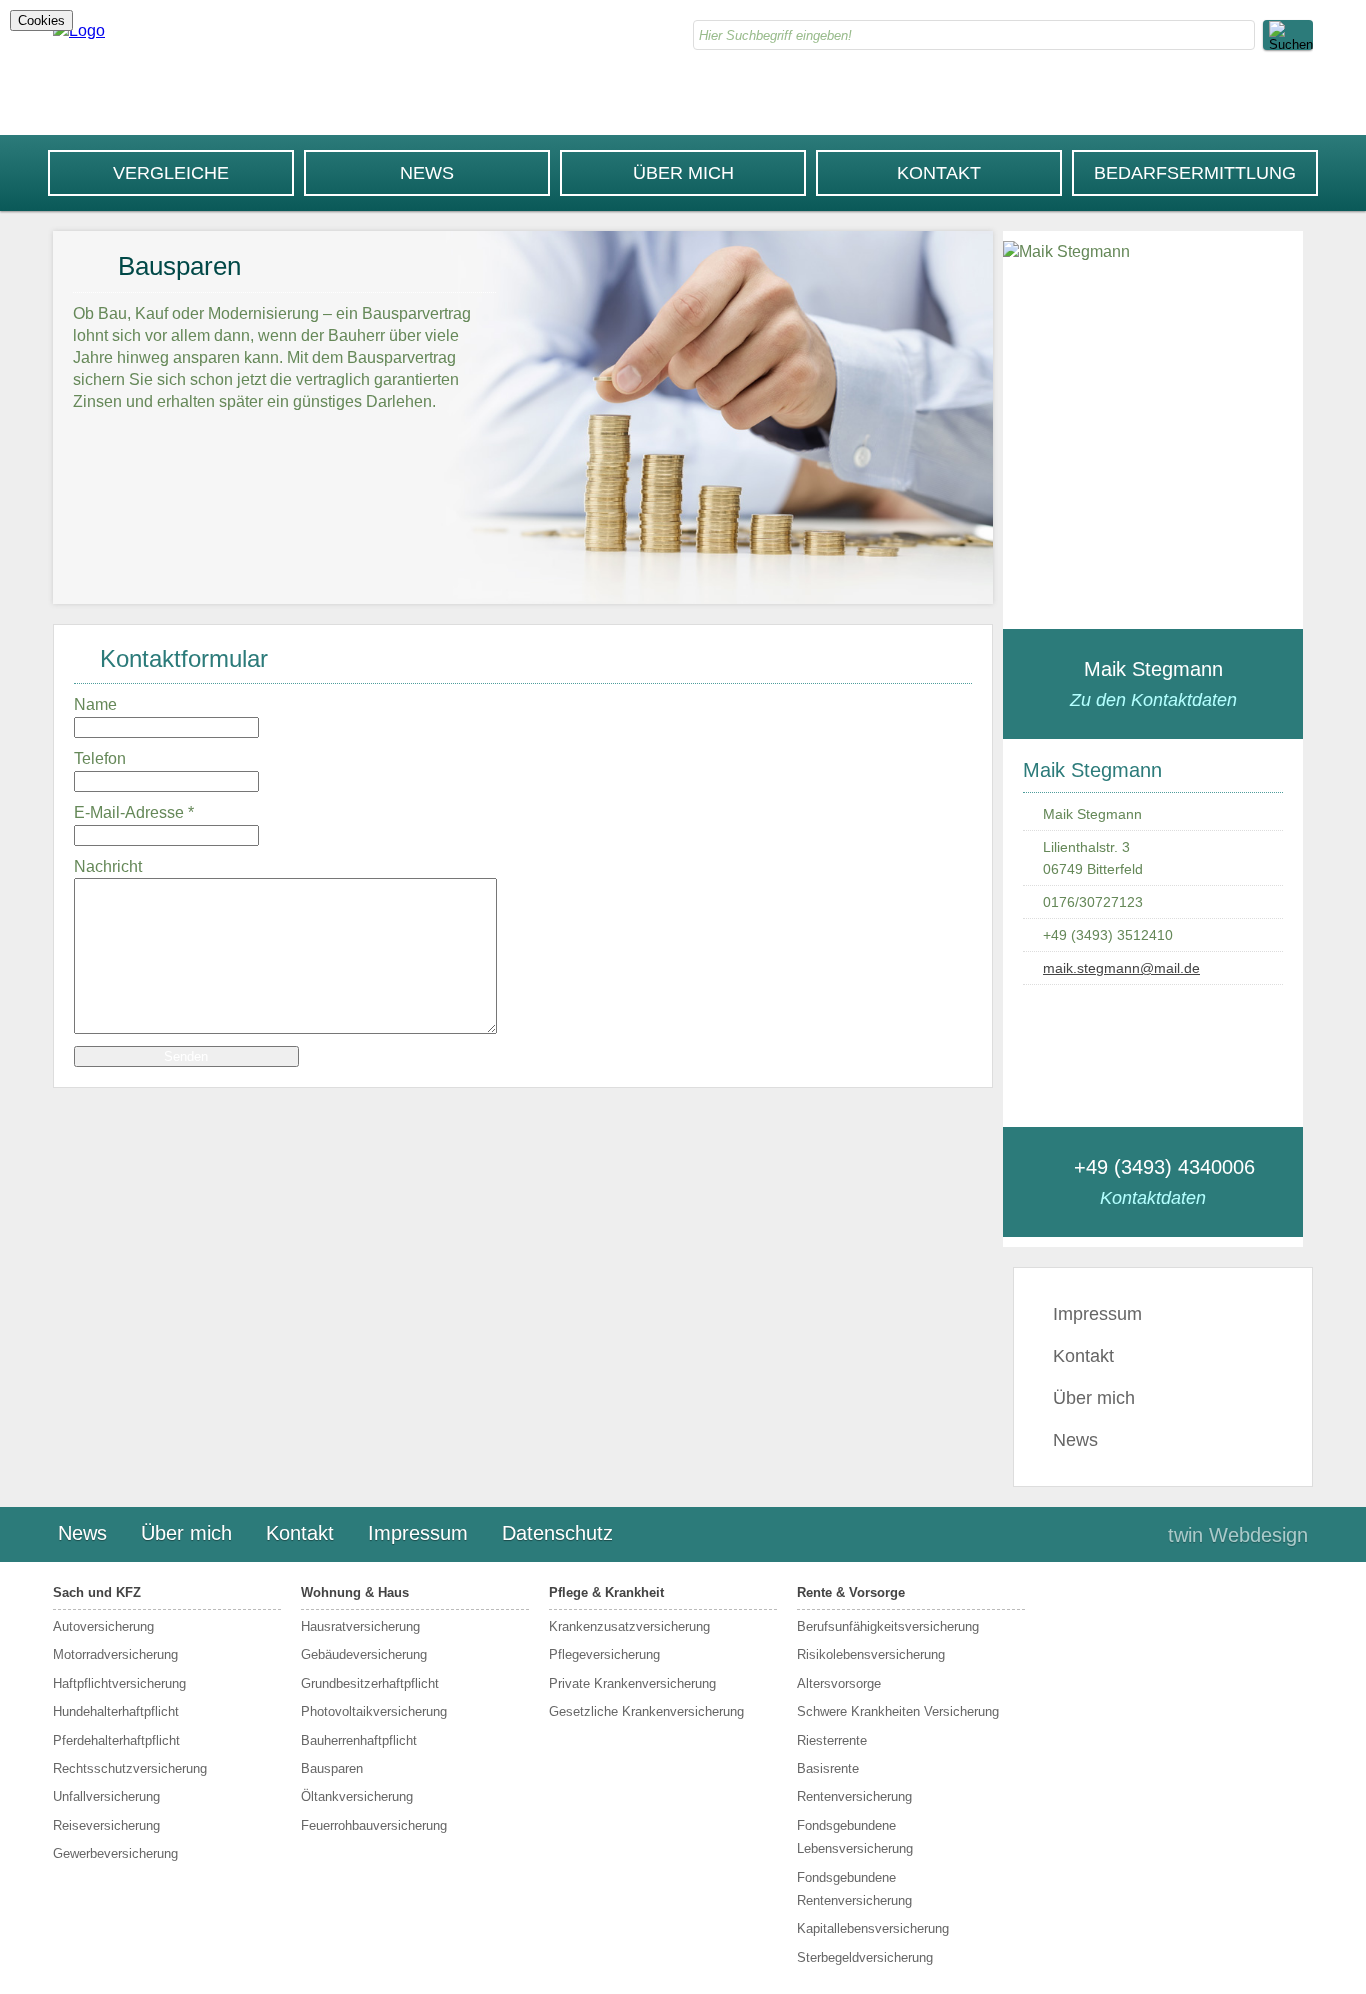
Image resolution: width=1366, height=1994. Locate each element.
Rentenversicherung (854, 1796)
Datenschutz (557, 1533)
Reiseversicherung (106, 1825)
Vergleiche (171, 173)
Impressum (1097, 1314)
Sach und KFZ (97, 1592)
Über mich (683, 173)
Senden (186, 1056)
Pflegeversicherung (604, 1654)
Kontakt (939, 173)
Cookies (41, 20)
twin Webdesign (1238, 1535)
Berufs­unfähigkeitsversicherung (888, 1626)
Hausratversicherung (360, 1626)
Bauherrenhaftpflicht (359, 1740)
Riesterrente (832, 1740)
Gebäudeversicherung (364, 1654)
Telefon (100, 758)
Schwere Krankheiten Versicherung (898, 1711)
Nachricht (108, 866)
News (427, 173)
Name (95, 704)
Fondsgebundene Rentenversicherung (854, 1889)
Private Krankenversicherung (632, 1683)
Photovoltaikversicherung (374, 1711)
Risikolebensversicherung (871, 1654)
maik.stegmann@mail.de (1121, 968)
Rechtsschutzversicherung (130, 1768)
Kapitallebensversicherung (873, 1928)
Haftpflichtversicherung (119, 1683)
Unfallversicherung (106, 1796)
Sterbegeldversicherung (865, 1957)
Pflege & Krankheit (606, 1592)
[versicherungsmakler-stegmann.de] (79, 30)
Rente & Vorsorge (851, 1592)
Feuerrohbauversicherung (374, 1825)
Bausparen (332, 1768)
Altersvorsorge (839, 1683)
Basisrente (828, 1768)
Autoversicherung (103, 1626)
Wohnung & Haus (355, 1592)
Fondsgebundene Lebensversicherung (855, 1837)
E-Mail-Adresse (134, 812)
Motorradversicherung (115, 1654)
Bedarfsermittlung (1195, 173)
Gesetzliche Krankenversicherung (646, 1711)
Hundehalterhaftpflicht (116, 1711)
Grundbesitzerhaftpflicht (370, 1683)
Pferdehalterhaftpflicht (116, 1740)
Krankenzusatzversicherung (629, 1626)
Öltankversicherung (357, 1796)
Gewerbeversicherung (115, 1853)
